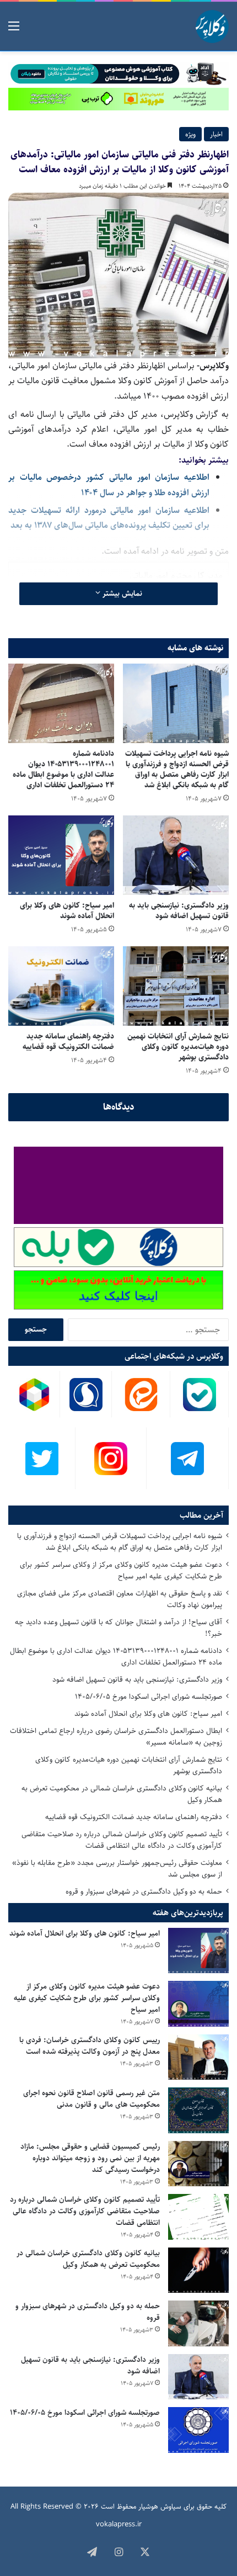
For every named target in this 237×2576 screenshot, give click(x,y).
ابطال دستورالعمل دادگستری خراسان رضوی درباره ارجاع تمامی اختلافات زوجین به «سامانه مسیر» (116, 1737)
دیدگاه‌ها (119, 1107)
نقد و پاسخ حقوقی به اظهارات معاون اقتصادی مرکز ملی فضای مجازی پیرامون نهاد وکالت (120, 1599)
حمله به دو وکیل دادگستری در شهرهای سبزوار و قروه (144, 1891)
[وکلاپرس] (212, 26)
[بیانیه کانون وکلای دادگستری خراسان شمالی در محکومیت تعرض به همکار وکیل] (198, 2270)
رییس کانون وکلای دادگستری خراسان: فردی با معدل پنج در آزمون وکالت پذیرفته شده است (90, 2046)
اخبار (216, 134)
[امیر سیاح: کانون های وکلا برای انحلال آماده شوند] (61, 855)
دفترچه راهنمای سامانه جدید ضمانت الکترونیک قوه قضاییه (68, 1041)
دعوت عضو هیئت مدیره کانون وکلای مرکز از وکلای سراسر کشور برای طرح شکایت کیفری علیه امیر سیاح (121, 1570)
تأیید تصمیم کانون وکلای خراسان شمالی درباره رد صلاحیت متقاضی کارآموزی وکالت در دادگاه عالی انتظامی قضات (122, 1840)
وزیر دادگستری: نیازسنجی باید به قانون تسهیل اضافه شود (179, 911)
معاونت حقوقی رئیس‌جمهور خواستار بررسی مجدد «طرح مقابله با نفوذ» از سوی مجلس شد (117, 1869)
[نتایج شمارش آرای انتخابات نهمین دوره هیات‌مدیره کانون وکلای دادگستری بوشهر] (176, 986)
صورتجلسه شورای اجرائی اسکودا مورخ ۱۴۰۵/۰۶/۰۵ (149, 1697)
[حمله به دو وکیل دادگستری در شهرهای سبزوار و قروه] (198, 2323)
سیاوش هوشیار (160, 2506)
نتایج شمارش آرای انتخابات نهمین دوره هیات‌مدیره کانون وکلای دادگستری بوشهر (178, 1047)
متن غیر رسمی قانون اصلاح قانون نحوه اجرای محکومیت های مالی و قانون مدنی (91, 2099)
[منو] (14, 31)
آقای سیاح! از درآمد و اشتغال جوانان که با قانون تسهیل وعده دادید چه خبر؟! (118, 1628)
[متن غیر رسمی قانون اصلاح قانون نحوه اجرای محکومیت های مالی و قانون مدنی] (198, 2110)
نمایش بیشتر (121, 593)
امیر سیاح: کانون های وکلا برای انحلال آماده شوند (67, 911)
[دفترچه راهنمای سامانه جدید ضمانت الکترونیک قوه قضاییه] (61, 986)
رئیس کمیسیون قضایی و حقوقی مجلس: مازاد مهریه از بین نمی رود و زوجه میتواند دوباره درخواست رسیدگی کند (90, 2158)
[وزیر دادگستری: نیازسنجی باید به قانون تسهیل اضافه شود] (176, 855)
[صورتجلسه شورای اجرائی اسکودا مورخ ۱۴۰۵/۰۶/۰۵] (198, 2430)
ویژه (190, 134)
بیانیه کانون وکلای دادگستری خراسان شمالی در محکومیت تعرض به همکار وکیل (122, 1794)
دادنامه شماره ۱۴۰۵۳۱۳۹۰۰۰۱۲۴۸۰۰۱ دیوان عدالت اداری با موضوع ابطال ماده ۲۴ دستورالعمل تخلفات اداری (63, 769)
